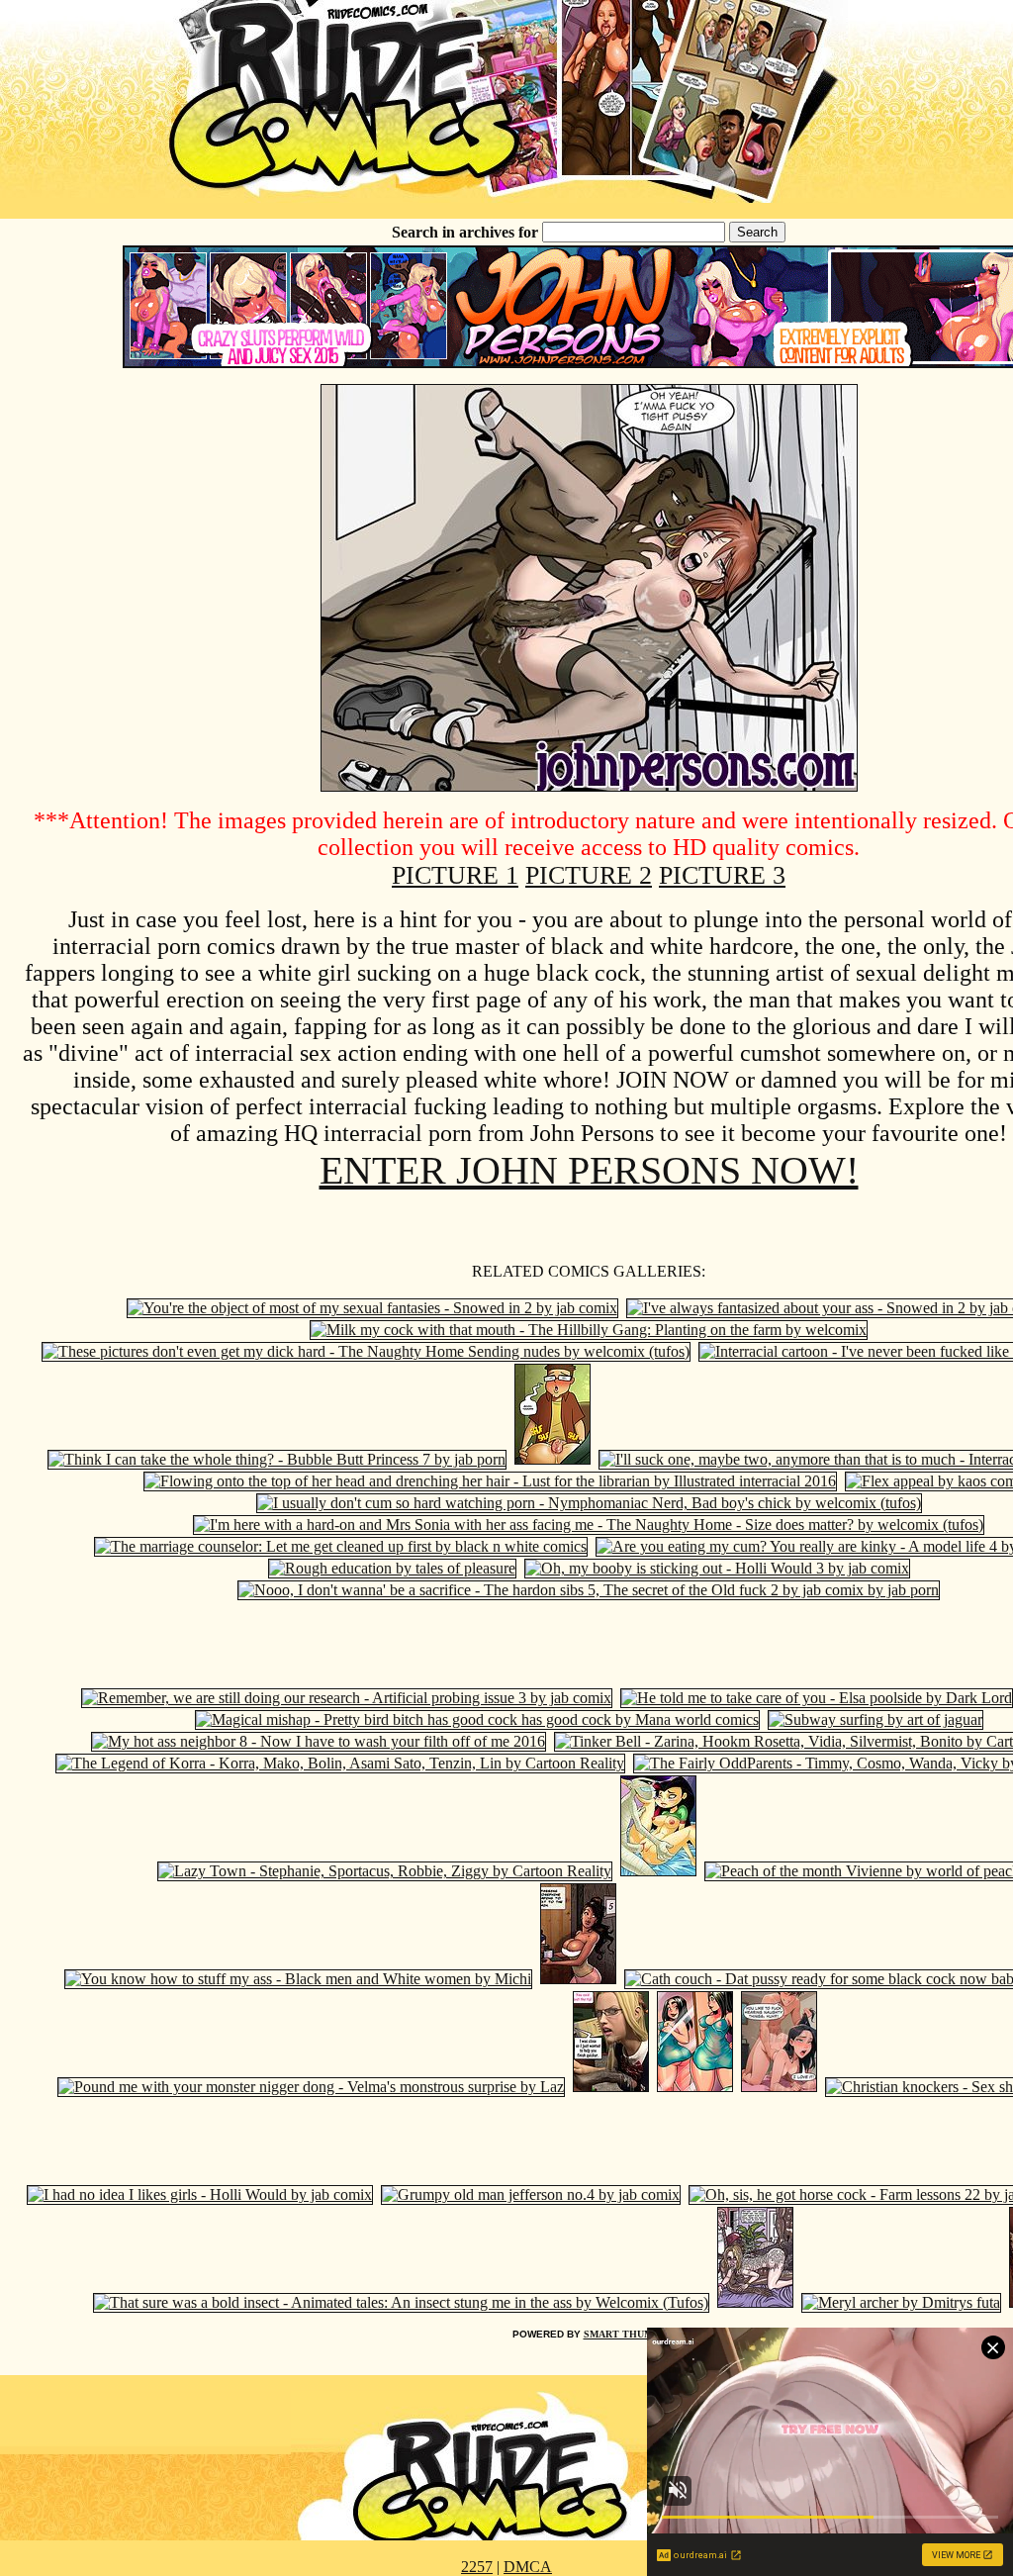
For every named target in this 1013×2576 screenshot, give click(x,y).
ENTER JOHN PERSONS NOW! (589, 1170)
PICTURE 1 (455, 875)
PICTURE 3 (722, 875)
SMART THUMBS (625, 2334)
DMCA (528, 2567)
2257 (477, 2567)
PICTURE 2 (589, 875)
